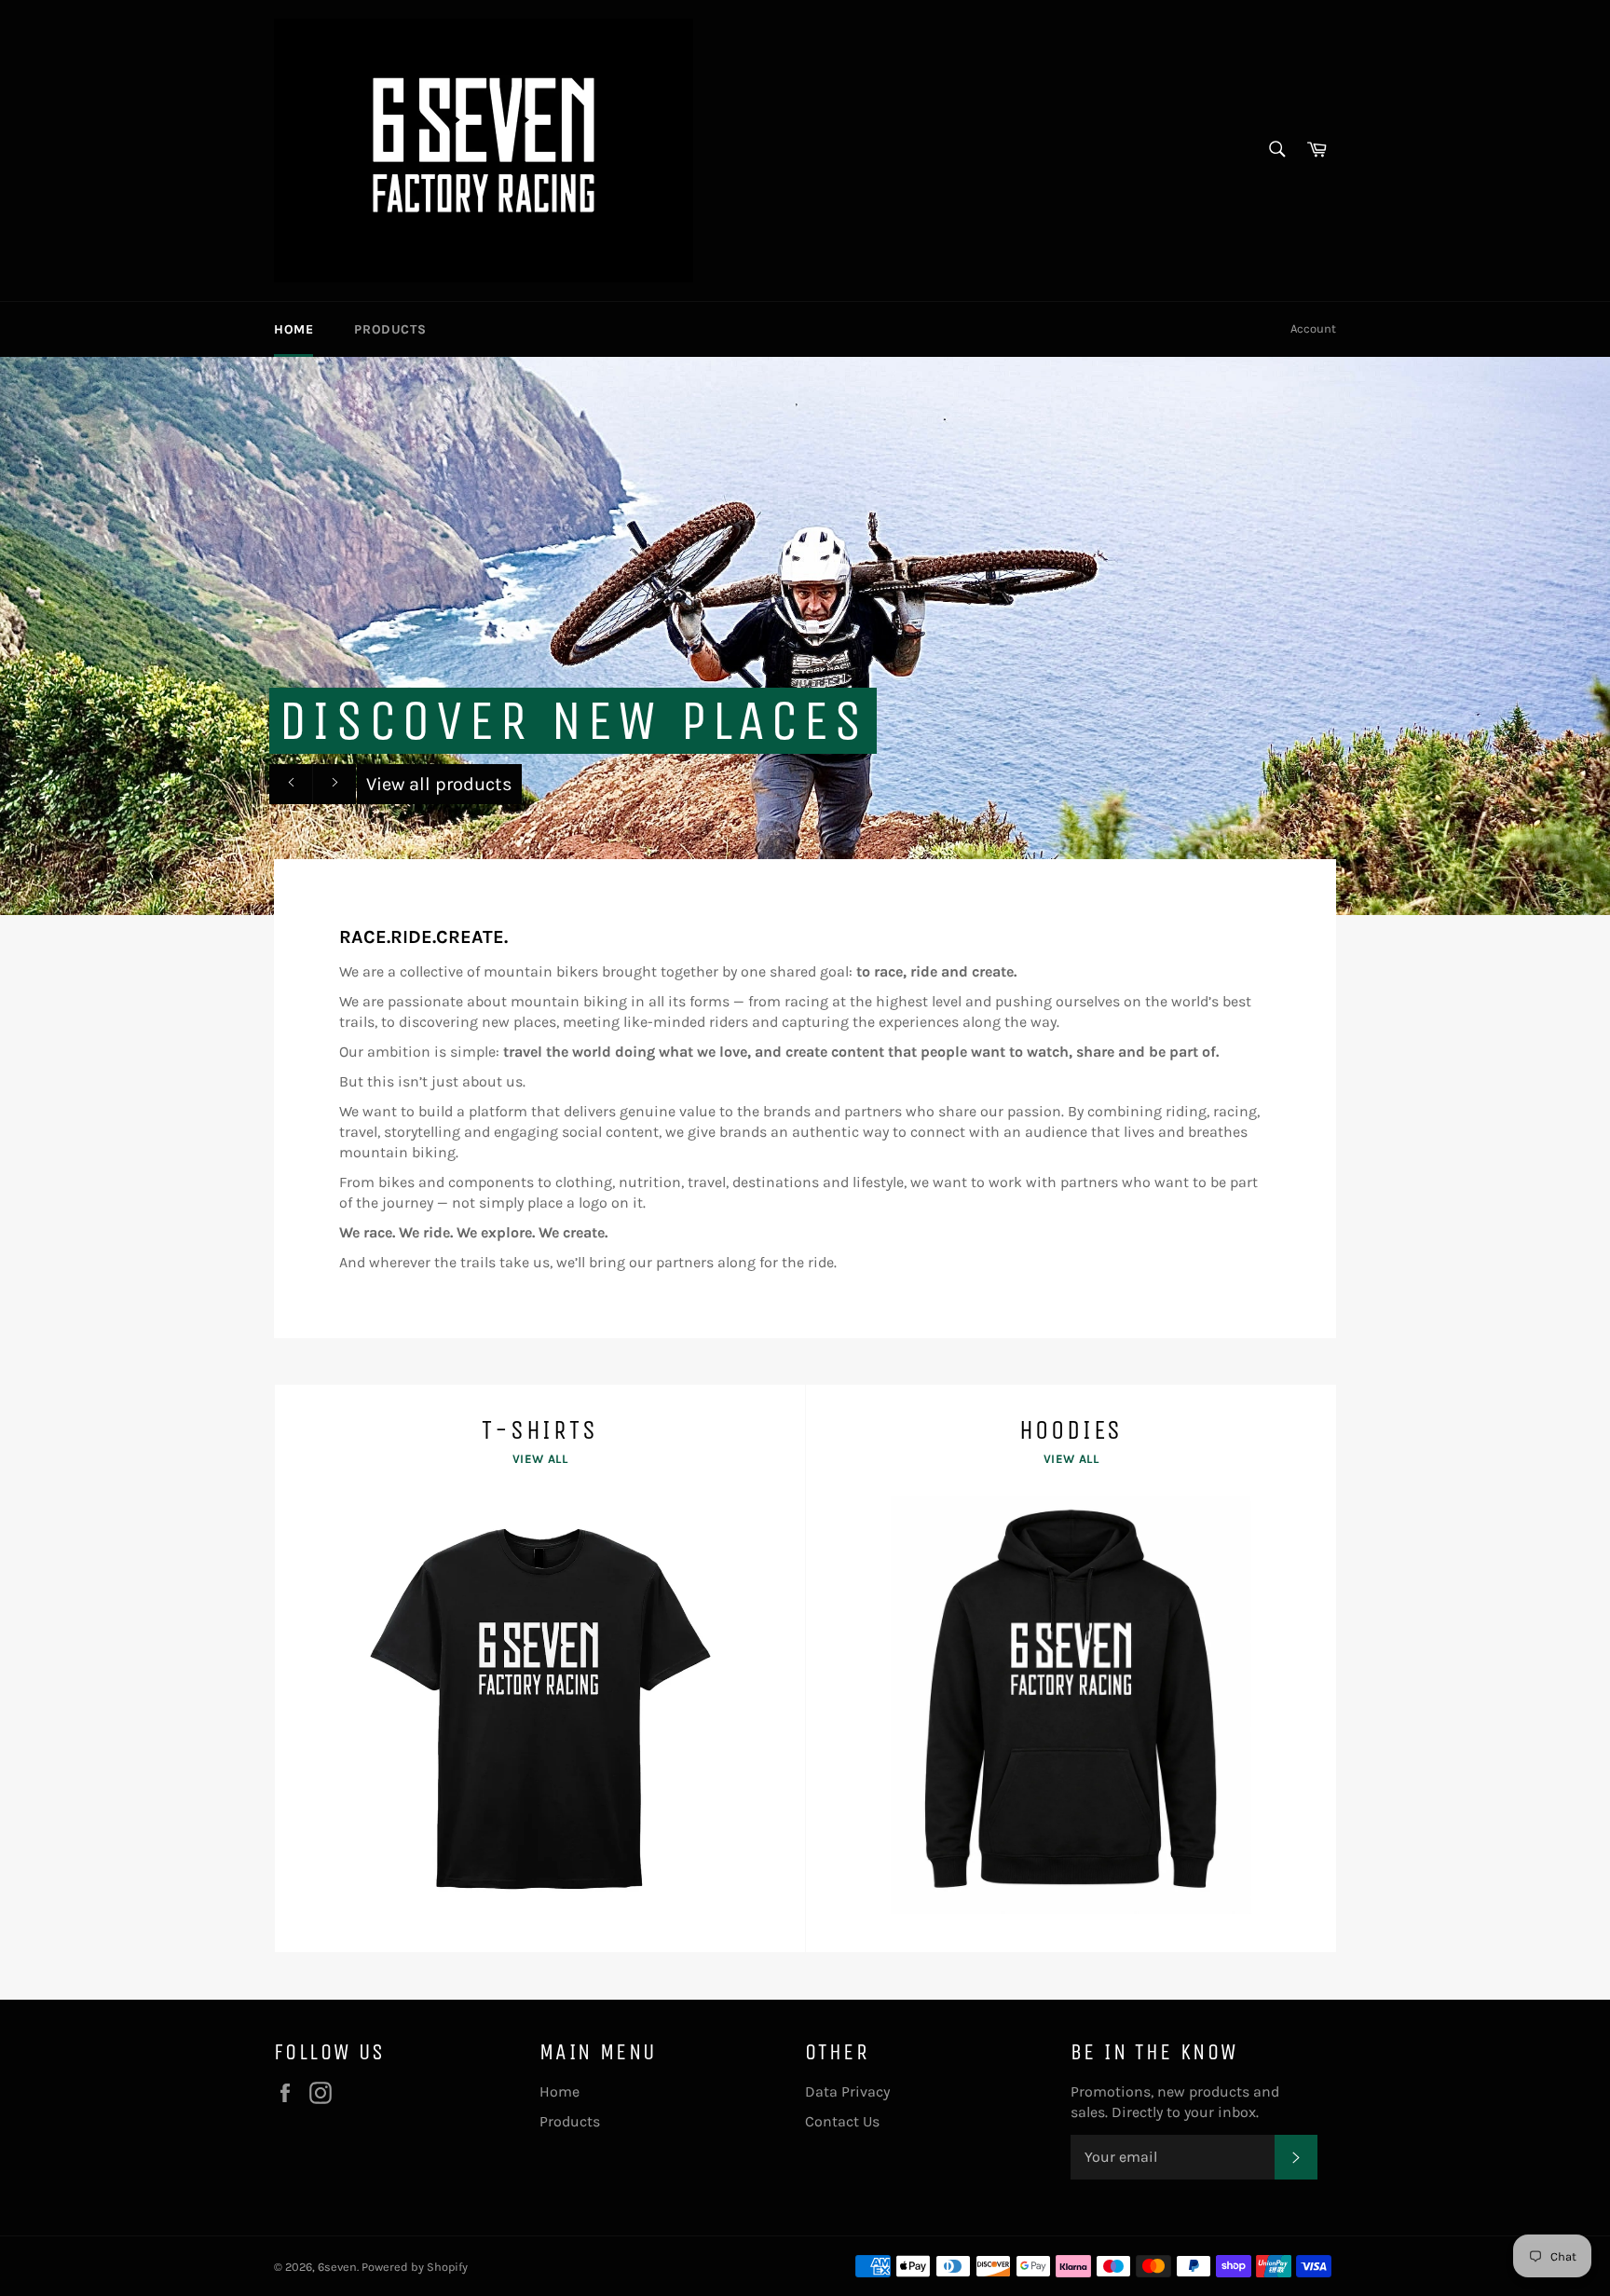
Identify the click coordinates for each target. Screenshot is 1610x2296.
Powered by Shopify (415, 2267)
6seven (337, 2267)
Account (1313, 328)
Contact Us (842, 2121)
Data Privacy (847, 2091)
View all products (439, 784)
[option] (805, 635)
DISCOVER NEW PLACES (573, 721)
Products (390, 329)
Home (293, 329)
